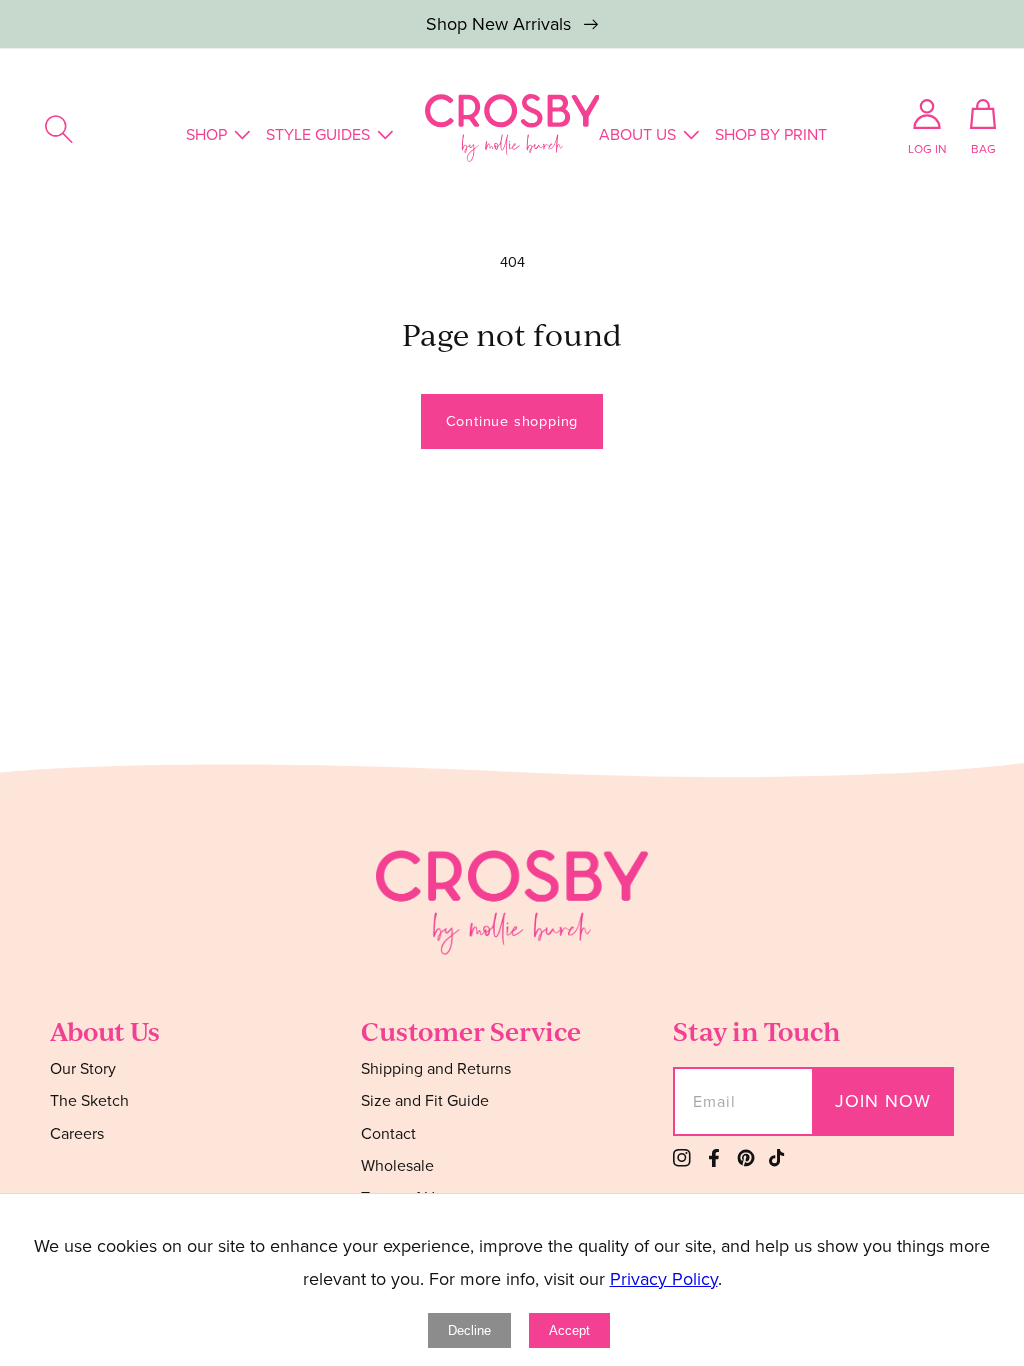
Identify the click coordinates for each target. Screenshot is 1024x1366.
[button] (59, 129)
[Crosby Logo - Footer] (512, 949)
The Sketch (89, 1100)
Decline (469, 1330)
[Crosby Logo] (512, 128)
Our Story (83, 1069)
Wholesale (397, 1165)
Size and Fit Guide (425, 1100)
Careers (77, 1133)
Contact (388, 1133)
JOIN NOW (883, 1101)
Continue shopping (512, 421)
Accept (569, 1330)
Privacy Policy (664, 1279)
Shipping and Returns (436, 1069)
